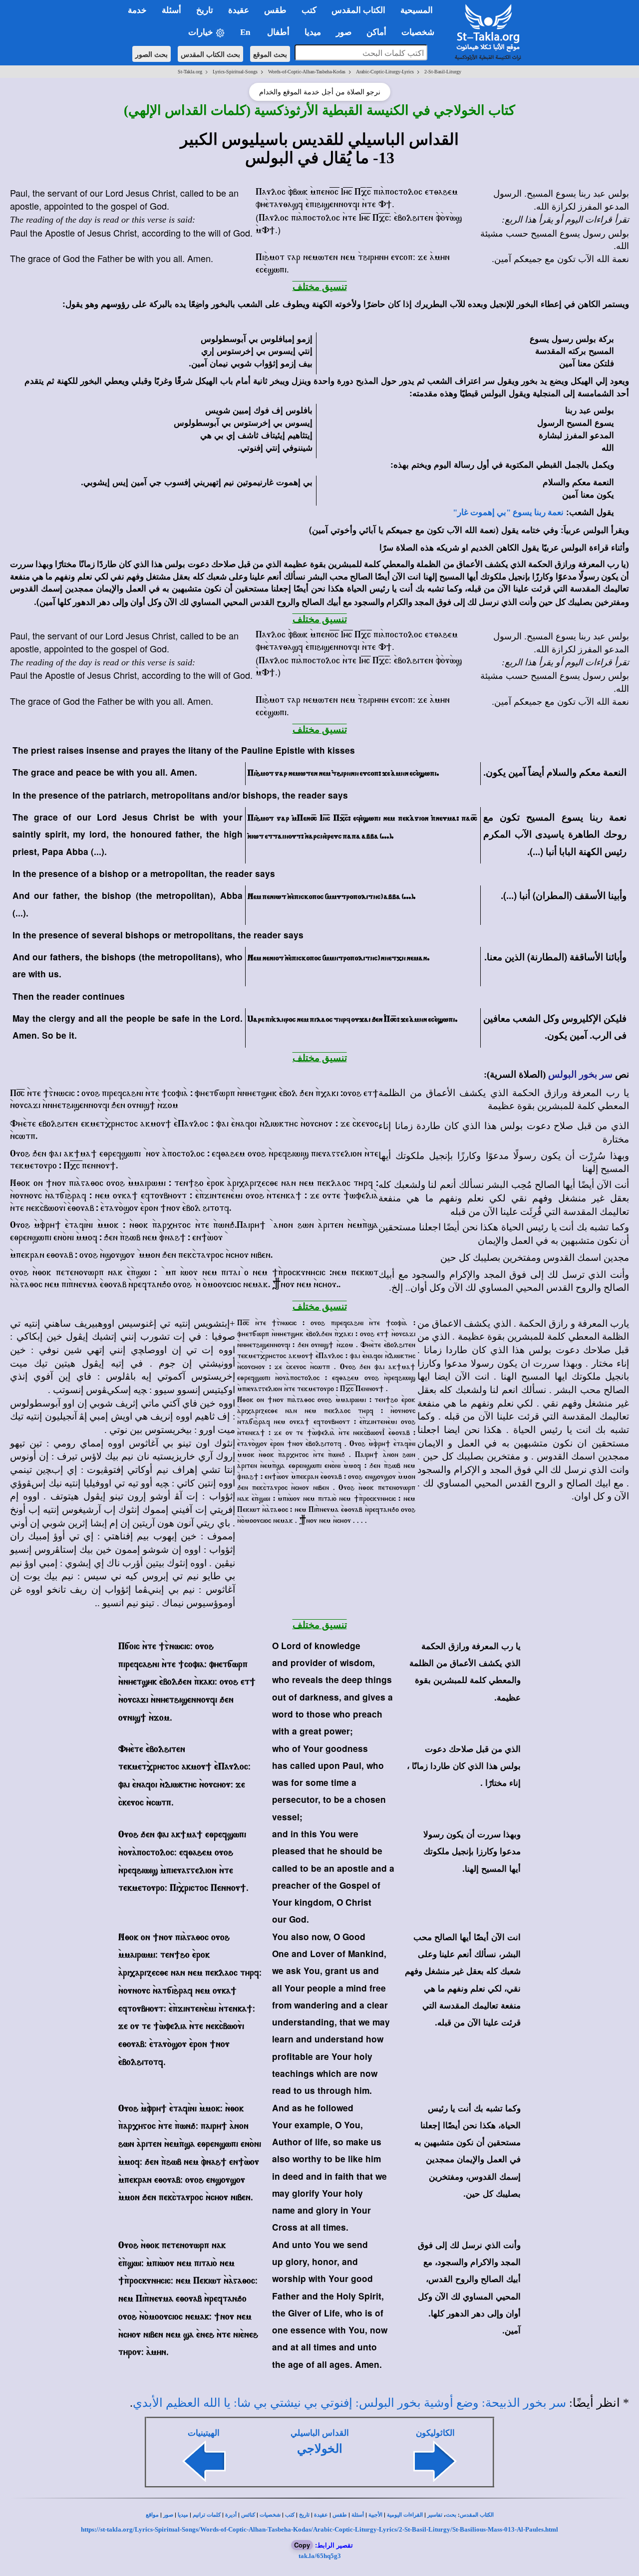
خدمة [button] (137, 10)
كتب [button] (309, 10)
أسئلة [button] (171, 10)
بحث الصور (152, 54)
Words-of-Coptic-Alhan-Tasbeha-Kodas (307, 72)
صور (168, 2515)
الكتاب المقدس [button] (358, 10)
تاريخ (304, 2515)
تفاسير (435, 2515)
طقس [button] (275, 10)
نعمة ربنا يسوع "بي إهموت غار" (508, 512)
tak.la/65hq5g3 (320, 2556)
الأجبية (375, 2515)
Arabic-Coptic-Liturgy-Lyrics (385, 72)
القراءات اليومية (405, 2515)
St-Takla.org (190, 72)
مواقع (152, 2515)
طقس (340, 2515)
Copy (302, 2545)
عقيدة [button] (239, 10)
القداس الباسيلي (320, 2433)
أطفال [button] (278, 32)
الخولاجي (320, 2449)
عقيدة (321, 2515)
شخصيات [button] (421, 32)
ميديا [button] (313, 32)
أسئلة (358, 2515)
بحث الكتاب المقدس (210, 54)
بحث (451, 2515)
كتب (290, 2515)
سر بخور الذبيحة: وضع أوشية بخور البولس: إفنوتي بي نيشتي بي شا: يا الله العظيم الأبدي (349, 2403)
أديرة (231, 2515)
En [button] (246, 32)
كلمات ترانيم (207, 2515)
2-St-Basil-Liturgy (443, 72)
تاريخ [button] (205, 10)
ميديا (183, 2515)
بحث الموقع (270, 54)
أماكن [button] (376, 32)
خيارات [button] (202, 32)
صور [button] (344, 32)
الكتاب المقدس (477, 2515)
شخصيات (270, 2515)
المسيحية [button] (417, 10)
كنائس (248, 2515)
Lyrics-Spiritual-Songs (235, 72)
